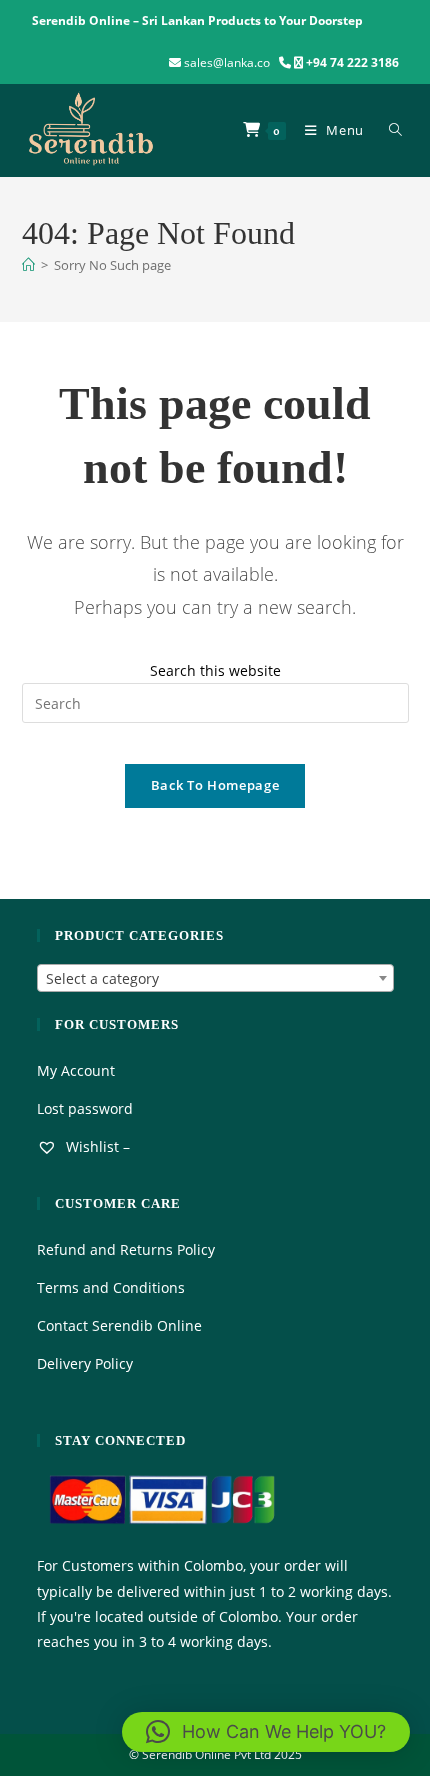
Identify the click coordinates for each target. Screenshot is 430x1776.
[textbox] (215, 979)
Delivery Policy (85, 1363)
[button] (266, 1732)
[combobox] (215, 978)
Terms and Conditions (111, 1287)
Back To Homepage (215, 785)
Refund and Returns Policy (126, 1249)
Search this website (215, 670)
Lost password (85, 1108)
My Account (76, 1070)
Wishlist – (96, 1146)
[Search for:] (391, 130)
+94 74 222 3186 (352, 62)
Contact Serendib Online (119, 1325)
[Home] (28, 265)
